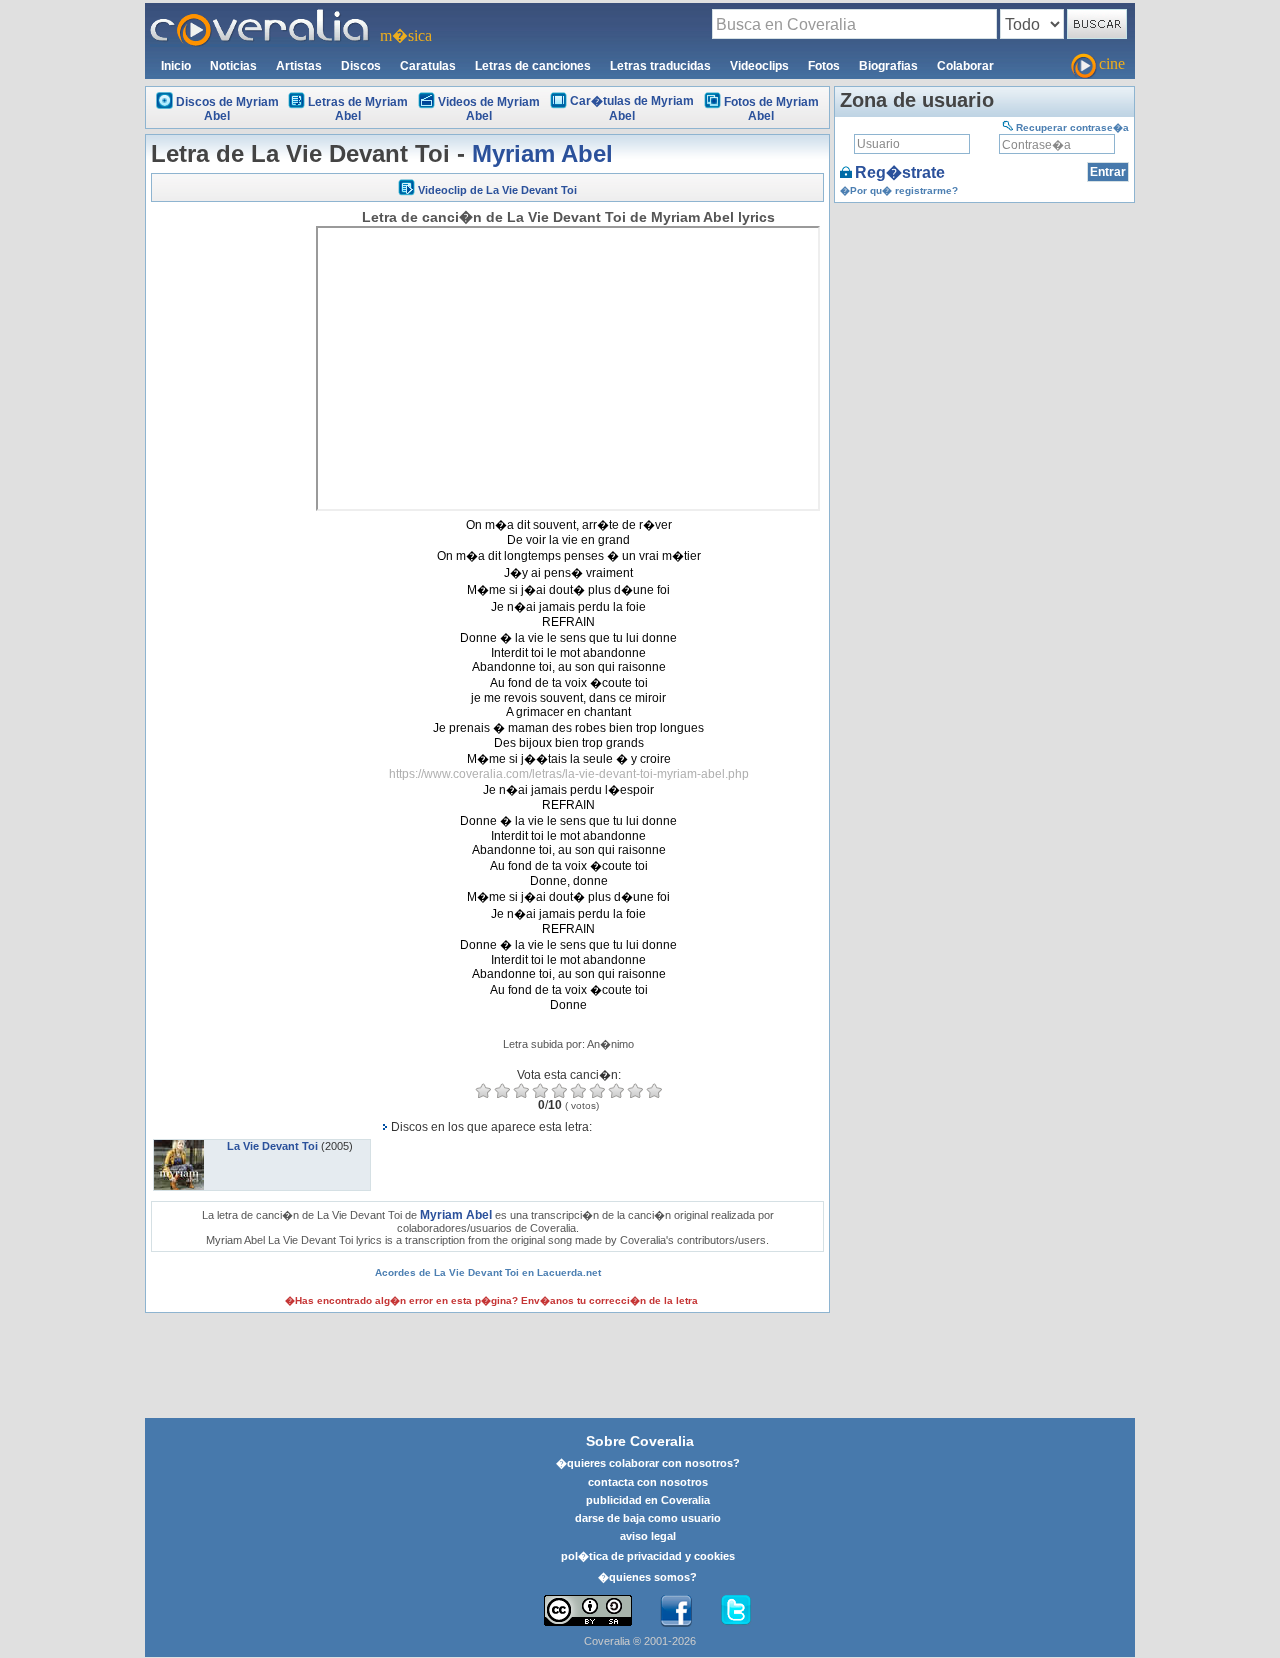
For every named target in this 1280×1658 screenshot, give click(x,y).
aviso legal (648, 1536)
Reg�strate (900, 172)
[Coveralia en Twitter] (736, 1611)
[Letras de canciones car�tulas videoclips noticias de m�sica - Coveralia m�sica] (260, 15)
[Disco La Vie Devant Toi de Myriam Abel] (179, 1146)
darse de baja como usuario (648, 1518)
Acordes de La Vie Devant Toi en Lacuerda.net (488, 1272)
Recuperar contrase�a (1072, 127)
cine (1112, 63)
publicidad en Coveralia (648, 1500)
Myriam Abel (542, 153)
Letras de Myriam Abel (358, 109)
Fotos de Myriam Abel (771, 109)
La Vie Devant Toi (272, 1146)
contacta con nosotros (648, 1482)
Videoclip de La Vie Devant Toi (497, 190)
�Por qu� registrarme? (899, 190)
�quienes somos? (647, 1577)
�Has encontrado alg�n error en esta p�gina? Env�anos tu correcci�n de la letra (491, 1300)
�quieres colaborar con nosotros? (648, 1463)
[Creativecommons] (588, 1610)
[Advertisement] (231, 512)
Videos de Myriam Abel (489, 109)
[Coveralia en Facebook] (676, 1611)
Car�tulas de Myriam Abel (632, 108)
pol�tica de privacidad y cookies (648, 1556)
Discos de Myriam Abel (227, 109)
